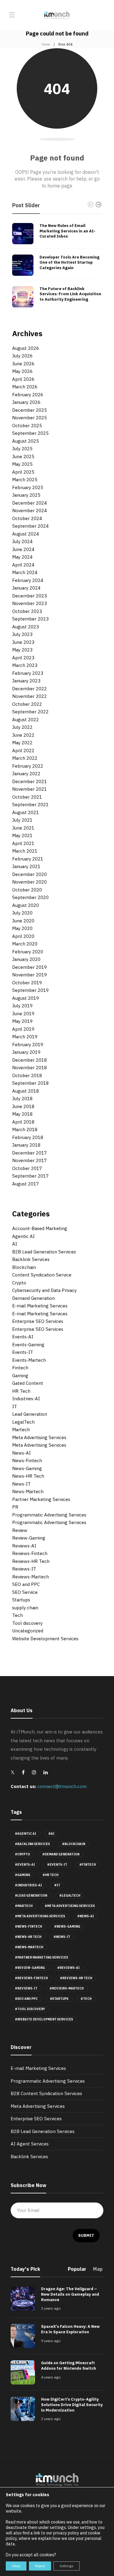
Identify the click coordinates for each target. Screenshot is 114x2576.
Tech (17, 1615)
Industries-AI (26, 1399)
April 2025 (23, 472)
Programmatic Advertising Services (49, 1515)
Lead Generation (30, 1414)
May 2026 (22, 371)
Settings (67, 2566)
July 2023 (22, 634)
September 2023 (30, 619)
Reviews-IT (24, 1569)
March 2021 (25, 851)
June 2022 (23, 735)
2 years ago (51, 2308)
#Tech (86, 1999)
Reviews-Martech (31, 1577)
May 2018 (22, 1114)
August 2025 (26, 441)
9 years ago (51, 2341)
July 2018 (22, 1099)
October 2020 (27, 890)
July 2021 (22, 820)
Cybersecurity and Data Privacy (44, 1290)
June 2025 (23, 456)
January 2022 (26, 774)
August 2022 (26, 720)
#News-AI (86, 1916)
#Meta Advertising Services (70, 1906)
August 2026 (26, 348)
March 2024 (25, 572)
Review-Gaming (29, 1538)
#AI (51, 1834)
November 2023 (29, 603)
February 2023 (28, 673)
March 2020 (25, 944)
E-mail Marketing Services (40, 1306)
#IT (57, 1885)
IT (15, 1406)
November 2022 (29, 696)
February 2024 (28, 580)
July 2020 (22, 913)
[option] (57, 265)
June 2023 (23, 642)
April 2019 (23, 1029)
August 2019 (26, 998)
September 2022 (30, 712)
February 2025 (28, 487)
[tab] (77, 2271)
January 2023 (26, 681)
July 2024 (22, 541)
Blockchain (24, 1267)
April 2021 (23, 843)
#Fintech (88, 1865)
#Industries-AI (28, 1885)
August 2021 (26, 812)
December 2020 (29, 874)
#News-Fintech (28, 1927)
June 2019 (23, 1014)
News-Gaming (27, 1468)
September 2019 (30, 990)
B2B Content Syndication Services (46, 2093)
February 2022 (28, 766)
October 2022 (27, 704)
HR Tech (21, 1391)
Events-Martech (29, 1360)
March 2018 (25, 1129)
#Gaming (23, 1875)
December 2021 (29, 781)
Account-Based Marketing (40, 1228)
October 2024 (27, 518)
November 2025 (29, 418)
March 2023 (25, 665)
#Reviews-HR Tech (76, 1978)
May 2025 (22, 464)
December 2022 (29, 689)
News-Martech (28, 1491)
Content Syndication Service (42, 1275)
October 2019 (27, 983)
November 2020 (29, 882)
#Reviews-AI (68, 1968)
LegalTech (23, 1422)
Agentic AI (23, 1236)
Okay (16, 2566)
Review (20, 1530)
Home (46, 44)
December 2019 (29, 967)
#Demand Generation (61, 1854)
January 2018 (26, 1145)
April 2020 (23, 936)
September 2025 (30, 433)
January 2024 (26, 588)
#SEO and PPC (26, 1999)
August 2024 (26, 534)
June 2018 (23, 1106)
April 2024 (23, 565)
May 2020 (22, 928)
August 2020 (26, 905)
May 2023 (22, 650)
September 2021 (30, 805)
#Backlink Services (32, 1844)
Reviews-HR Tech (31, 1561)
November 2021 (29, 789)
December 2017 (29, 1153)
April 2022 (23, 750)
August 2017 (26, 1184)
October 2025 (27, 426)
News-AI (21, 1453)
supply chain (25, 1608)
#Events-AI (25, 1865)
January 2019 (26, 1052)
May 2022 (22, 743)
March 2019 (25, 1037)
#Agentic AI (26, 1834)
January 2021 (26, 866)
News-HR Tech (28, 1476)
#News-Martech (29, 1947)
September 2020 (30, 897)
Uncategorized (28, 1631)
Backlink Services (31, 1259)
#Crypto (22, 1854)
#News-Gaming (67, 1927)
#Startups (59, 1999)
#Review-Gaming (30, 1968)
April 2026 (23, 379)
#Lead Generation (31, 1896)
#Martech (24, 1906)
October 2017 (27, 1168)
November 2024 (29, 510)
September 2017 (30, 1176)
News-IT (21, 1484)
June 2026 (23, 364)
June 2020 (23, 921)
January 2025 (26, 495)
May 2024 (22, 557)
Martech (21, 1430)
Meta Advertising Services (39, 1437)
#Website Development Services (44, 2019)
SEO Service (25, 1592)
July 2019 (22, 1006)
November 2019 (29, 975)
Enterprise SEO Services (38, 1321)
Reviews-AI (24, 1546)
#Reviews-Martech (67, 1988)
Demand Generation (33, 1298)
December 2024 (29, 503)
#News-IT (62, 1937)
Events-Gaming (28, 1345)
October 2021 (27, 797)
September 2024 (30, 526)
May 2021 (22, 835)
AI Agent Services (30, 2144)
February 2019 (28, 1045)
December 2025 (29, 410)
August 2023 (26, 627)
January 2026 (26, 402)
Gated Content (28, 1383)
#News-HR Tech (28, 1937)
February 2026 (28, 395)
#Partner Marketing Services (41, 1957)
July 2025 (22, 449)
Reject (40, 2566)
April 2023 (23, 658)
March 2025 (25, 480)
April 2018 (23, 1122)
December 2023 (29, 596)
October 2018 (27, 1075)
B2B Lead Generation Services (44, 1252)
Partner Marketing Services (41, 1499)
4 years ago (51, 2377)
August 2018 (26, 1091)
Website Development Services (45, 1639)
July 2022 (22, 727)
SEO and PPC (26, 1584)
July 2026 (22, 356)
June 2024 (23, 549)
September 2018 (30, 1083)
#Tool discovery (30, 2009)
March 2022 (25, 758)
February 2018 (28, 1137)
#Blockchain (74, 1844)
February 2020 (28, 952)
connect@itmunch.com (62, 1786)
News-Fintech (27, 1460)
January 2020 (26, 959)
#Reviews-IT (26, 1988)
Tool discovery (27, 1623)
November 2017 (29, 1160)
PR (15, 1507)
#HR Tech (50, 1875)
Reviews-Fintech (30, 1553)
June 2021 (23, 828)
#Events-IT (57, 1865)
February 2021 (28, 859)
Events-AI (23, 1337)
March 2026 (25, 387)
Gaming (20, 1376)
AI (15, 1244)
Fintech (20, 1368)
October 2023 (27, 611)
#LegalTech (70, 1896)
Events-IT (23, 1352)
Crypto (19, 1283)
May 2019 (22, 1021)
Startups (21, 1600)
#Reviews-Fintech (31, 1978)
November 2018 (29, 1068)
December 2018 (29, 1060)
